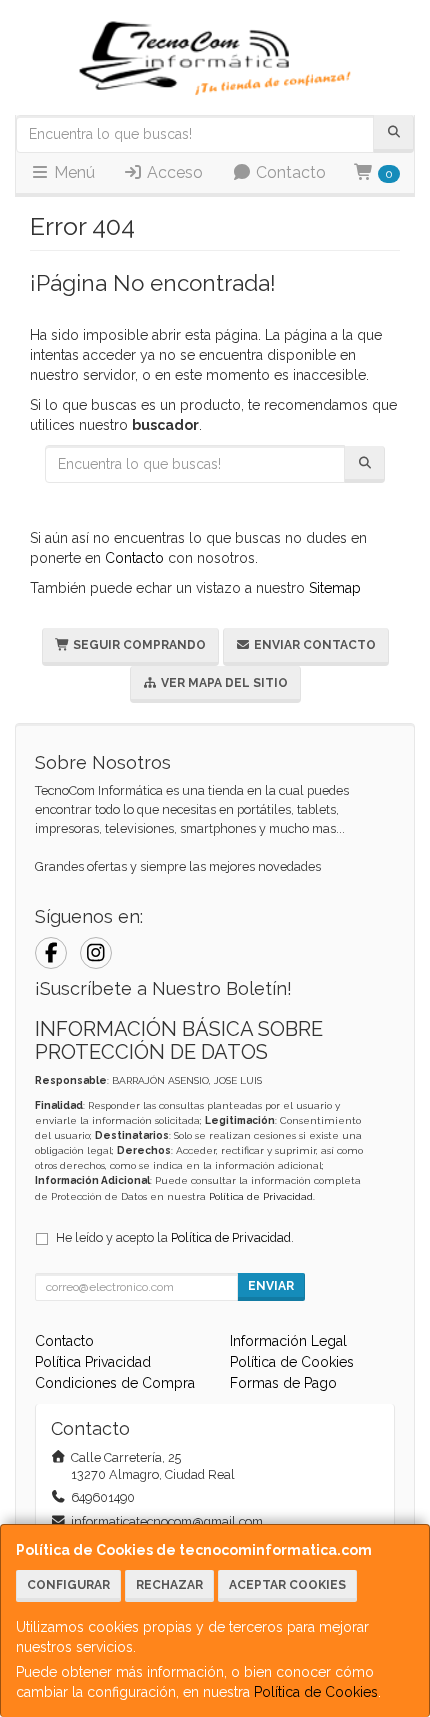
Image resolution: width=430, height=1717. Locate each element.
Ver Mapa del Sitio (223, 683)
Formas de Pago (283, 1383)
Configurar (68, 1585)
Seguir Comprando (138, 645)
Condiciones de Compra (115, 1383)
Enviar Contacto (313, 645)
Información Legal (288, 1341)
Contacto (289, 172)
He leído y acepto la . (175, 1237)
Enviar (271, 1286)
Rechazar (169, 1585)
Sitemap (335, 588)
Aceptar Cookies (287, 1585)
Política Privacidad (93, 1362)
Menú (72, 172)
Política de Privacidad (261, 1196)
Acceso (173, 172)
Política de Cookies (316, 1692)
